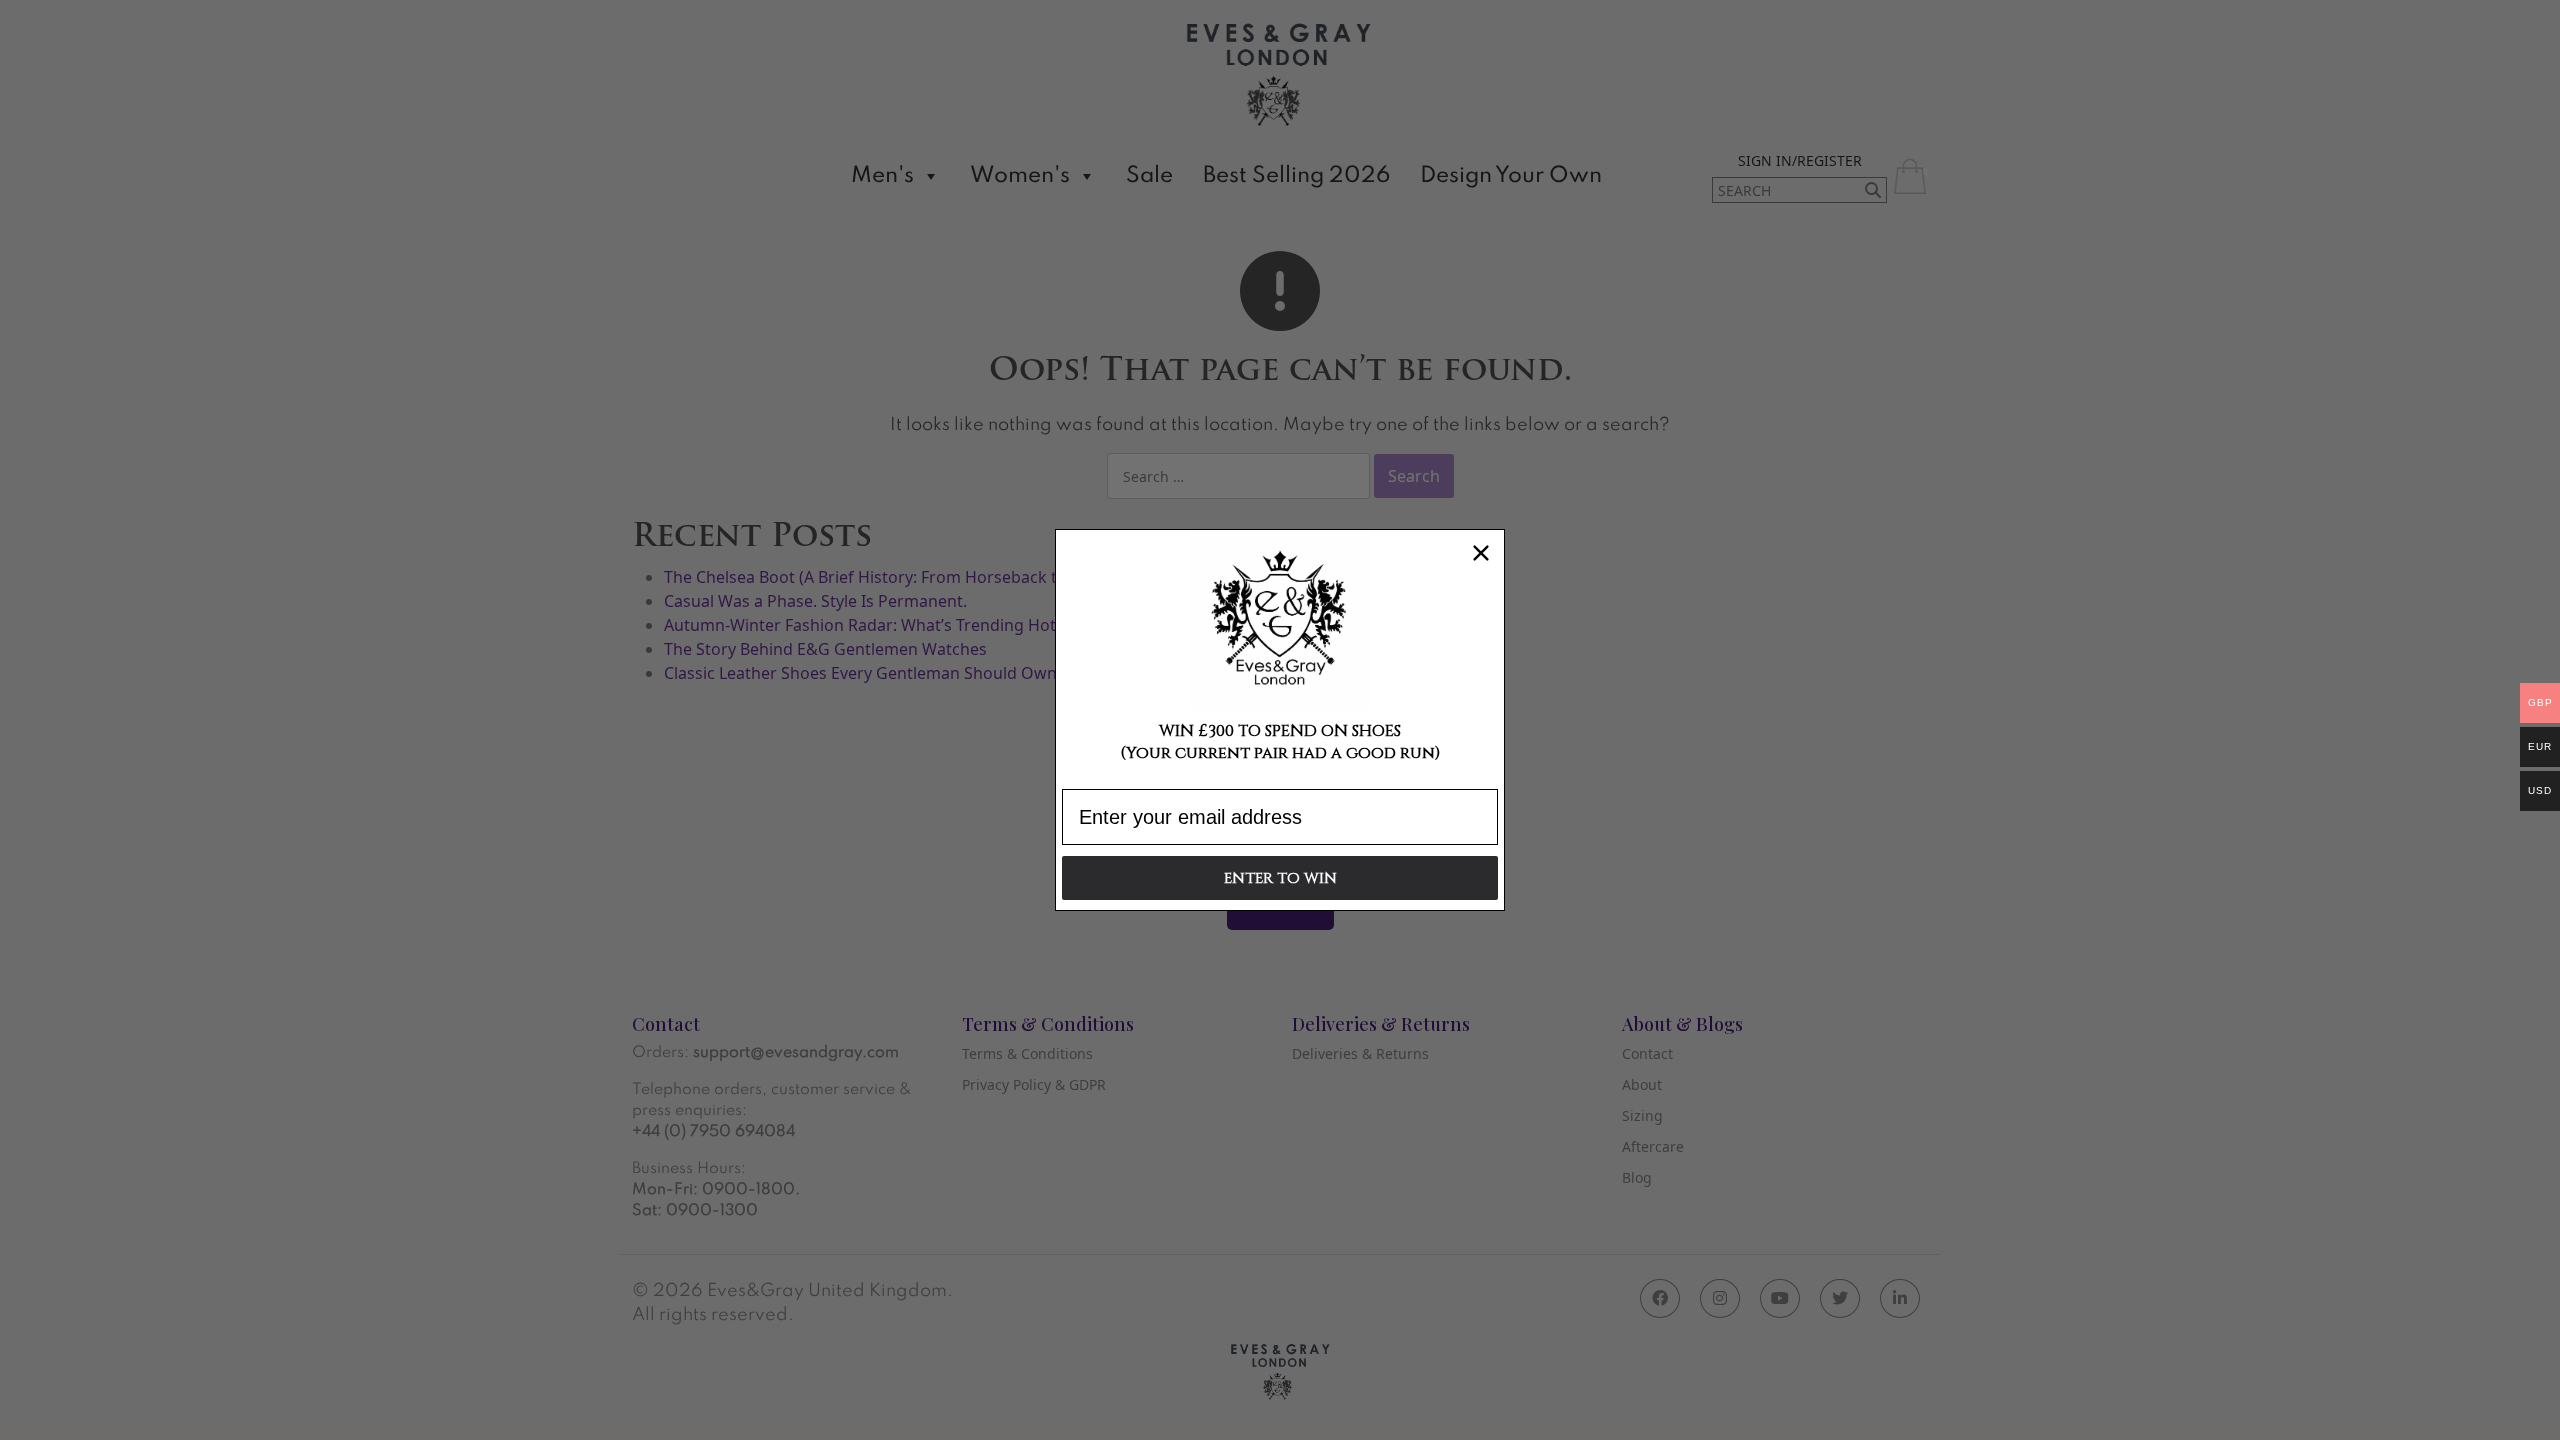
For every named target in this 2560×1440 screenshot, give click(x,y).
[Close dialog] (1481, 553)
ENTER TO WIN (1280, 878)
